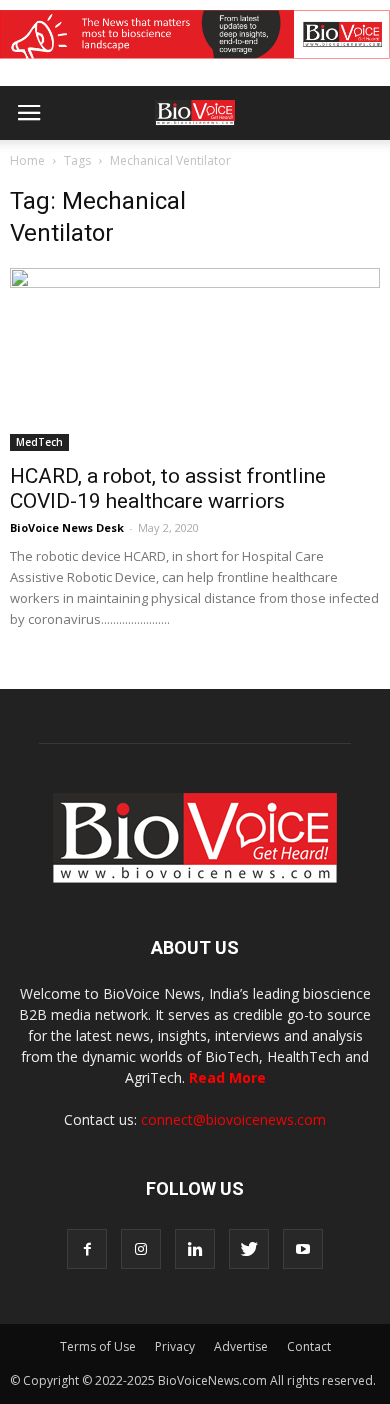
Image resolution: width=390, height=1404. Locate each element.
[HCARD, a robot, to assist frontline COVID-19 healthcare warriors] (195, 359)
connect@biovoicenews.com (233, 1119)
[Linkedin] (195, 1249)
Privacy (175, 1346)
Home (27, 160)
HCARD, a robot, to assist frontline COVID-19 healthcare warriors (168, 488)
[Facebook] (87, 1249)
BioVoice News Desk (67, 527)
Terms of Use (98, 1346)
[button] (298, 167)
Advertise (241, 1346)
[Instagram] (141, 1249)
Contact (309, 1346)
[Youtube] (303, 1249)
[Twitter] (249, 1249)
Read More (227, 1077)
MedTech (39, 442)
